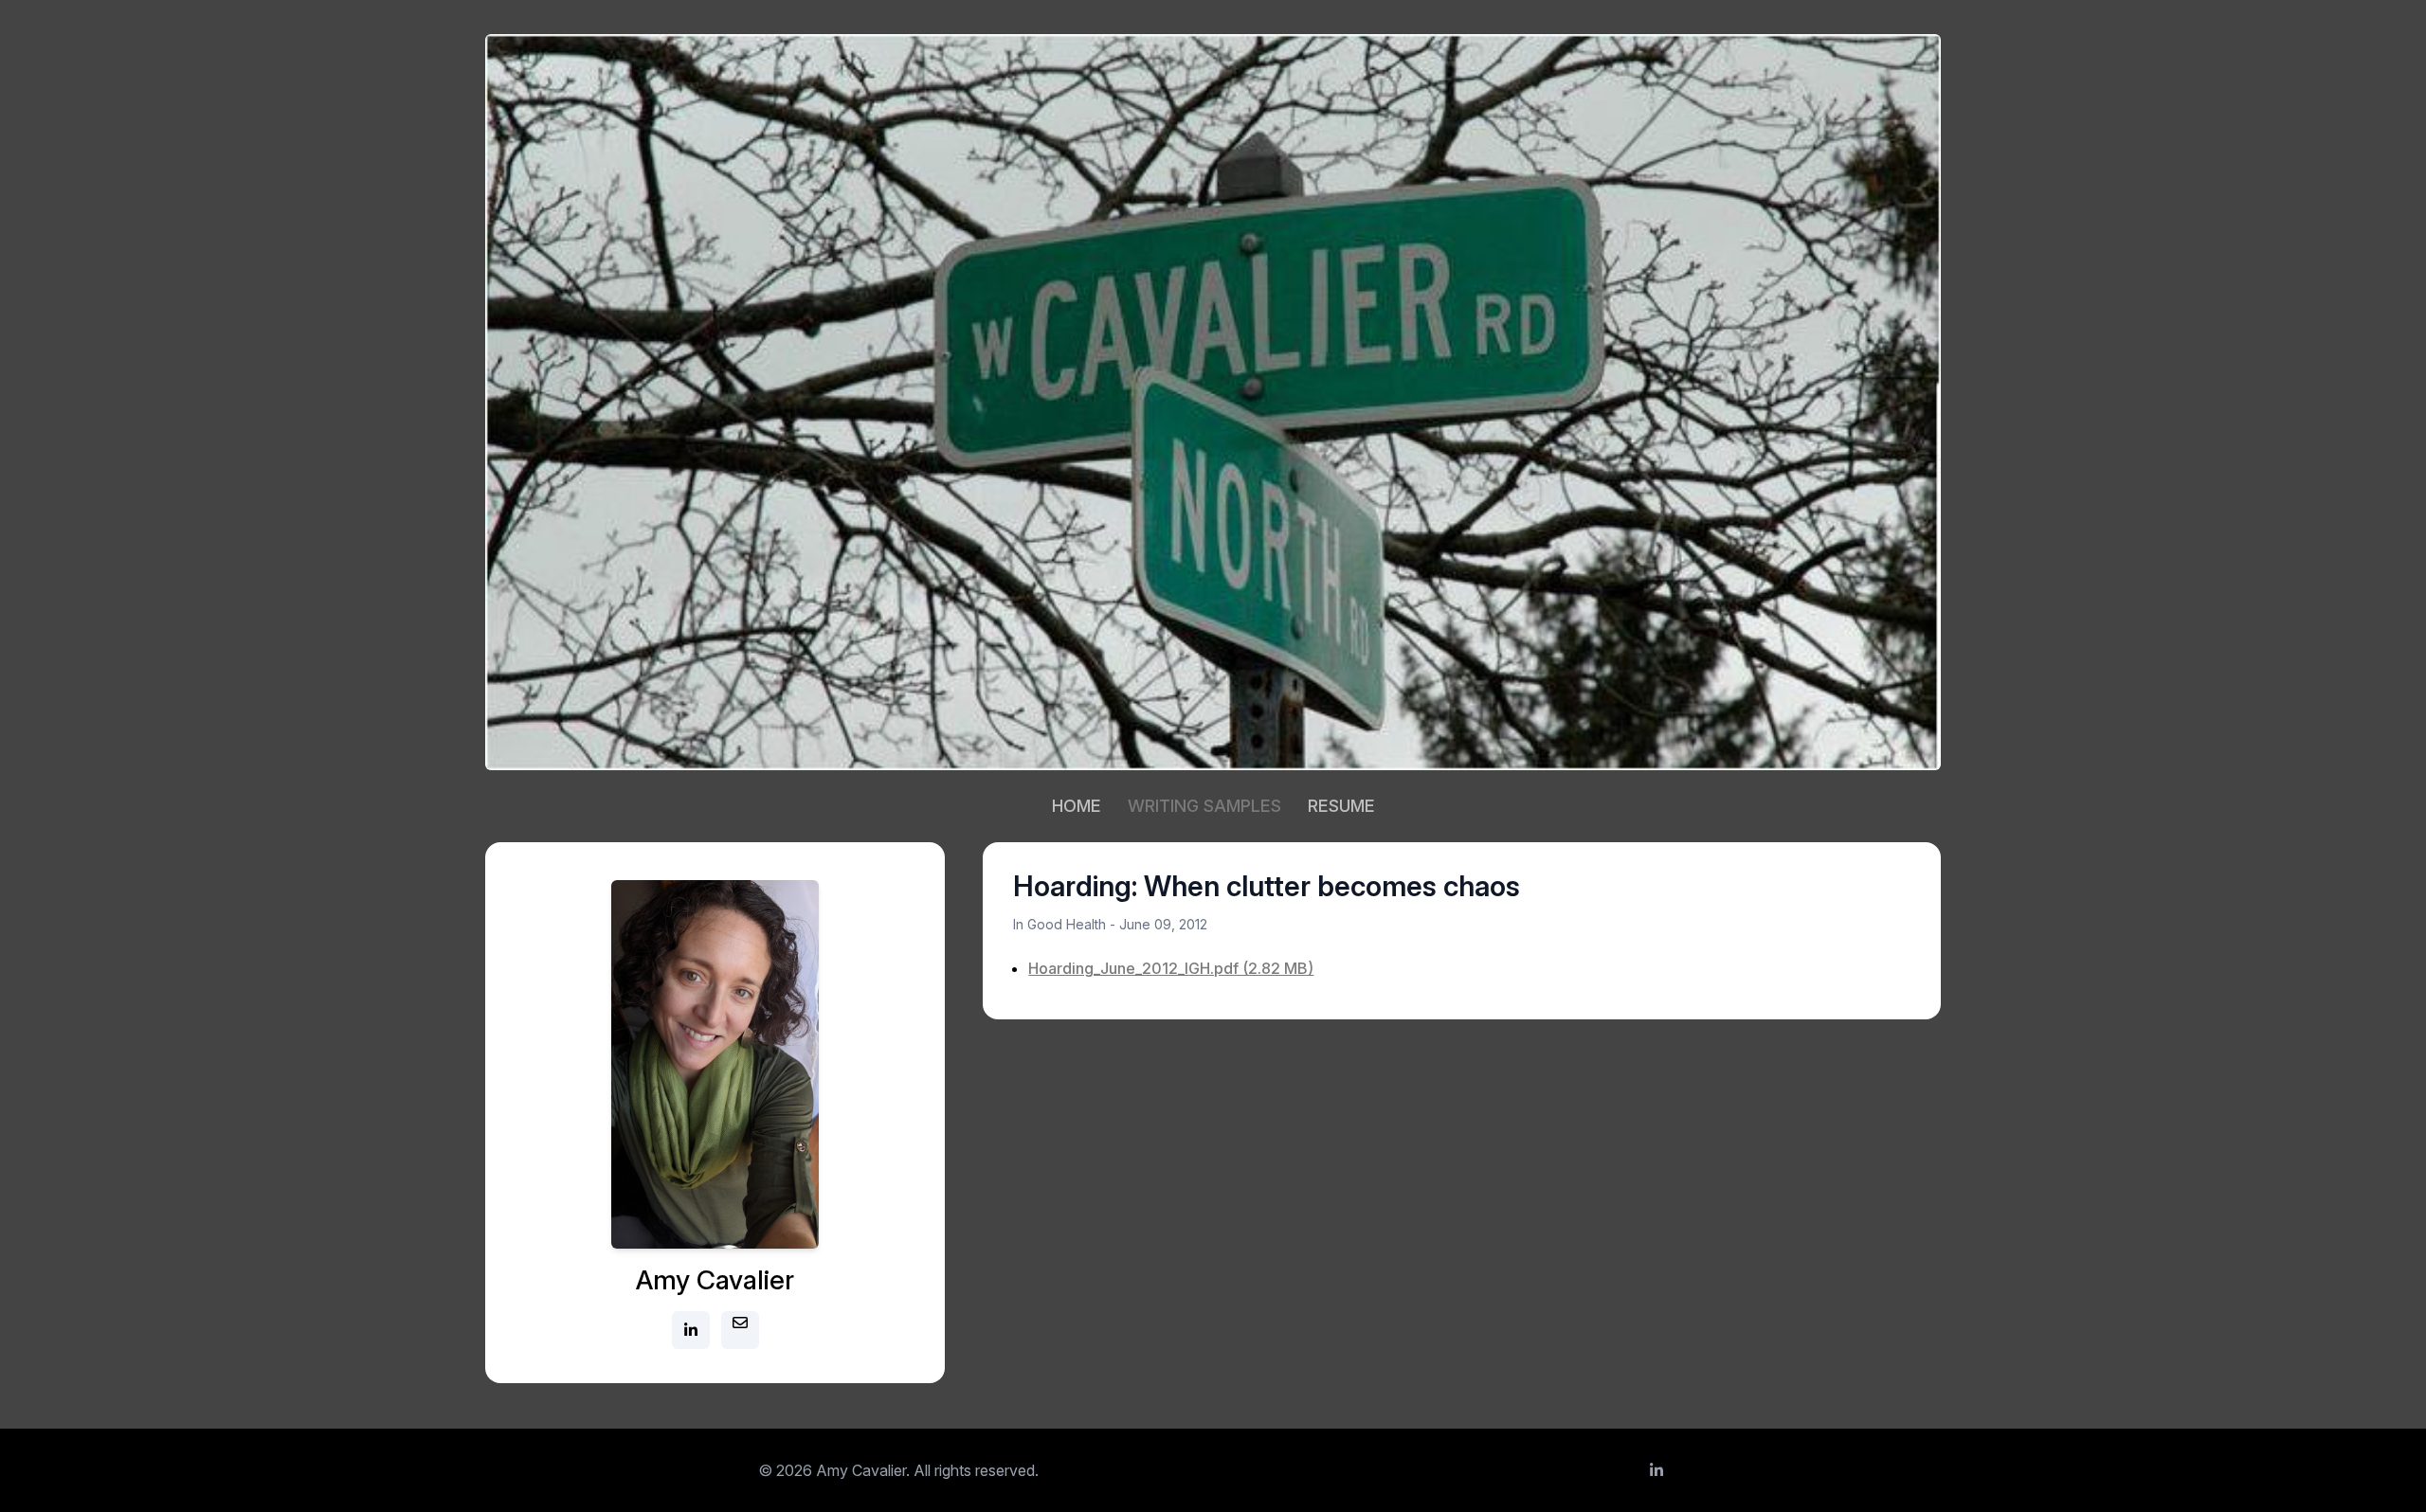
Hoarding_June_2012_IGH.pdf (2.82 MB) (1171, 968)
